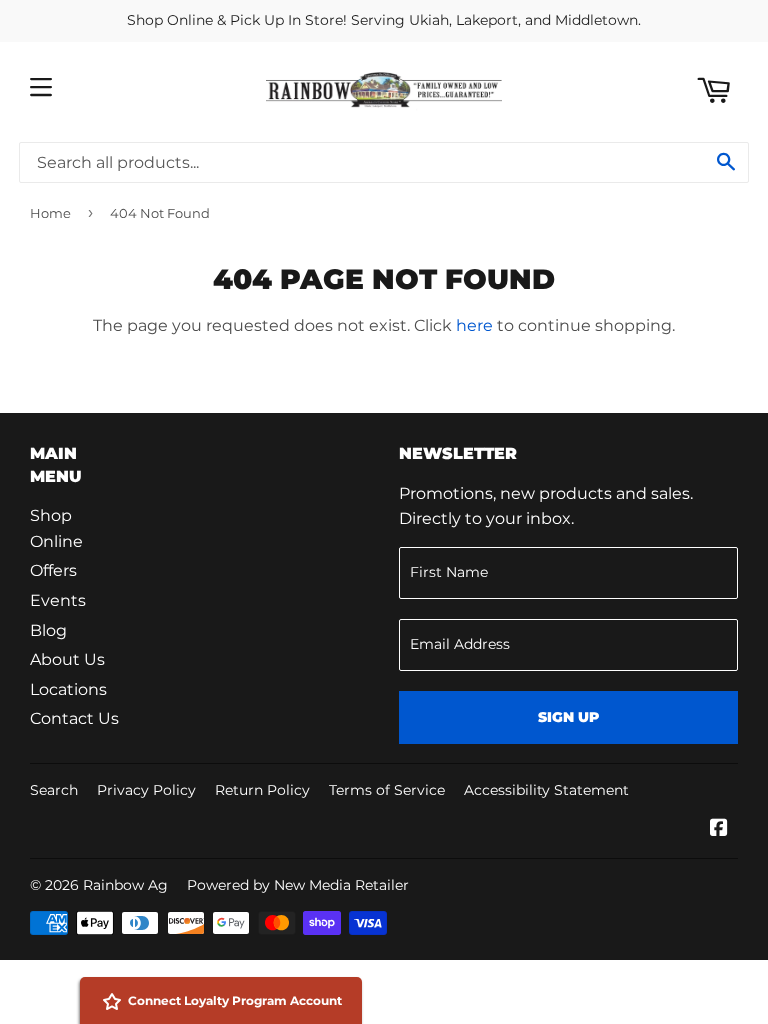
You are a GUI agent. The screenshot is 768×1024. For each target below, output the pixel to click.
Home (50, 213)
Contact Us (74, 718)
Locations (68, 689)
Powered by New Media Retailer (298, 885)
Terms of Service (387, 790)
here (474, 325)
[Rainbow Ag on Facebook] (719, 829)
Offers (53, 570)
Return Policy (262, 790)
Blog (48, 630)
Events (58, 600)
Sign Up (568, 717)
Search (54, 790)
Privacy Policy (146, 790)
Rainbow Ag (125, 885)
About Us (67, 659)
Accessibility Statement (546, 790)
